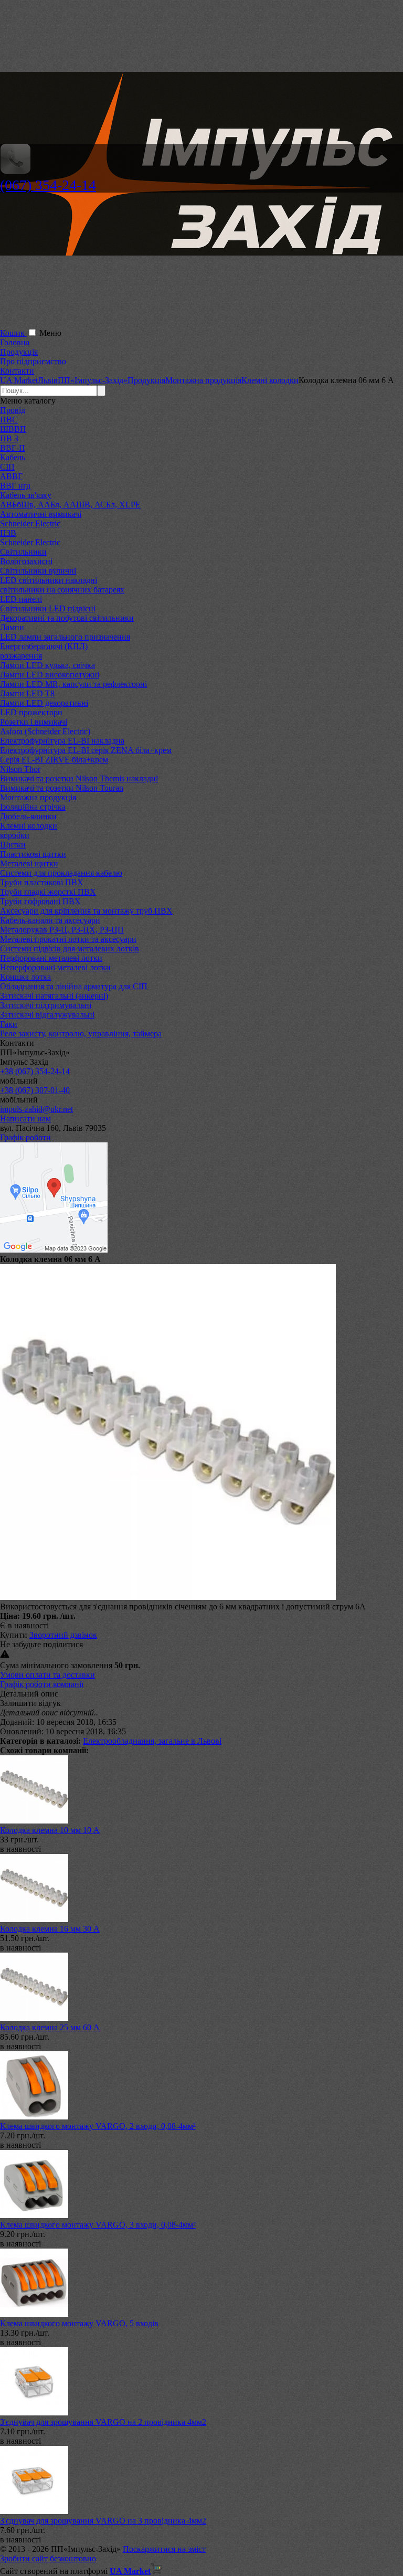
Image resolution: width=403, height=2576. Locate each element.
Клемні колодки (29, 826)
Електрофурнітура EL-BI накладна (62, 741)
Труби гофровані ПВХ (40, 901)
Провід (13, 410)
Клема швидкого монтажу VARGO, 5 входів (79, 2323)
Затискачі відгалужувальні (47, 1015)
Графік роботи (25, 1137)
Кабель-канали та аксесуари (50, 920)
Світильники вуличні (38, 571)
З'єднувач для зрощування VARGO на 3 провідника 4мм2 (103, 2521)
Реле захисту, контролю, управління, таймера (81, 1033)
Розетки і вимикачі (34, 722)
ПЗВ (8, 533)
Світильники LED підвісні (48, 608)
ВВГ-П (13, 448)
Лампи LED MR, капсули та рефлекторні (73, 684)
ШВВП (13, 429)
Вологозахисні (26, 561)
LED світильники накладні (49, 580)
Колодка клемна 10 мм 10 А (50, 1830)
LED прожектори (31, 712)
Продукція (19, 352)
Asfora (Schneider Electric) (45, 731)
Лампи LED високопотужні (50, 675)
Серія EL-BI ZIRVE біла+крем (54, 760)
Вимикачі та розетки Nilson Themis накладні (79, 778)
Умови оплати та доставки (47, 1675)
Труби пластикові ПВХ (42, 882)
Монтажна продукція (38, 797)
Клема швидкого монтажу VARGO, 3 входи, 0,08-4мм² (98, 2225)
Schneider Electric (30, 523)
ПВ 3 (9, 438)
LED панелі (21, 599)
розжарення (21, 656)
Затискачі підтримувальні (46, 1005)
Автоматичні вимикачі (41, 514)
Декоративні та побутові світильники (67, 618)
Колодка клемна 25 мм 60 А (50, 2027)
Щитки (13, 845)
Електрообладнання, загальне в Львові (152, 1741)
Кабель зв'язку (26, 495)
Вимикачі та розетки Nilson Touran (62, 788)
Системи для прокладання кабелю (61, 873)
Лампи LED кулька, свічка (47, 665)
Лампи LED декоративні (44, 703)
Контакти (17, 371)
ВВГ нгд (15, 486)
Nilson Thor (20, 769)
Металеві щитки (29, 863)
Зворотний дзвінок (63, 1635)
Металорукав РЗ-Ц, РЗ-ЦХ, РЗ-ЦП (62, 930)
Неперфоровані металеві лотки (55, 967)
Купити (14, 1635)
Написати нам (25, 1119)
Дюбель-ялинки (28, 816)
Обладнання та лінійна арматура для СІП (74, 986)
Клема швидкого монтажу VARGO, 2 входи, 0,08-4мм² (98, 2126)
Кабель (13, 457)
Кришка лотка (25, 977)
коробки (15, 835)
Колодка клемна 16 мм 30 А (50, 1929)
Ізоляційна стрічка (33, 807)
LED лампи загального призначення (65, 637)
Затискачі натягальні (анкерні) (54, 996)
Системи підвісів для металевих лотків (70, 948)
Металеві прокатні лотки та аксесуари (68, 939)
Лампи (12, 627)
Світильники (23, 552)
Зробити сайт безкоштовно (48, 2558)
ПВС (9, 420)
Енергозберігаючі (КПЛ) (44, 646)
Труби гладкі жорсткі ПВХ (48, 892)
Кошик (13, 333)
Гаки (9, 1024)
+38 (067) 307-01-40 (35, 1090)
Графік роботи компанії (42, 1684)
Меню (50, 333)
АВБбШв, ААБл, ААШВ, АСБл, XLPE (70, 505)
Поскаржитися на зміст (164, 2549)
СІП (7, 467)
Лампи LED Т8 (27, 693)
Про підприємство (33, 361)
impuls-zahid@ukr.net (36, 1109)
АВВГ (11, 476)
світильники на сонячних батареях (62, 590)
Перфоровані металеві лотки (51, 958)
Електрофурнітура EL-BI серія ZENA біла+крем (86, 750)
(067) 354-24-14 (48, 185)
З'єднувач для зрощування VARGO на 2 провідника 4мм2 (103, 2422)
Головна (15, 342)
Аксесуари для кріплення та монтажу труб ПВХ (86, 911)
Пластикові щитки (33, 854)
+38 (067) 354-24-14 (35, 1071)
